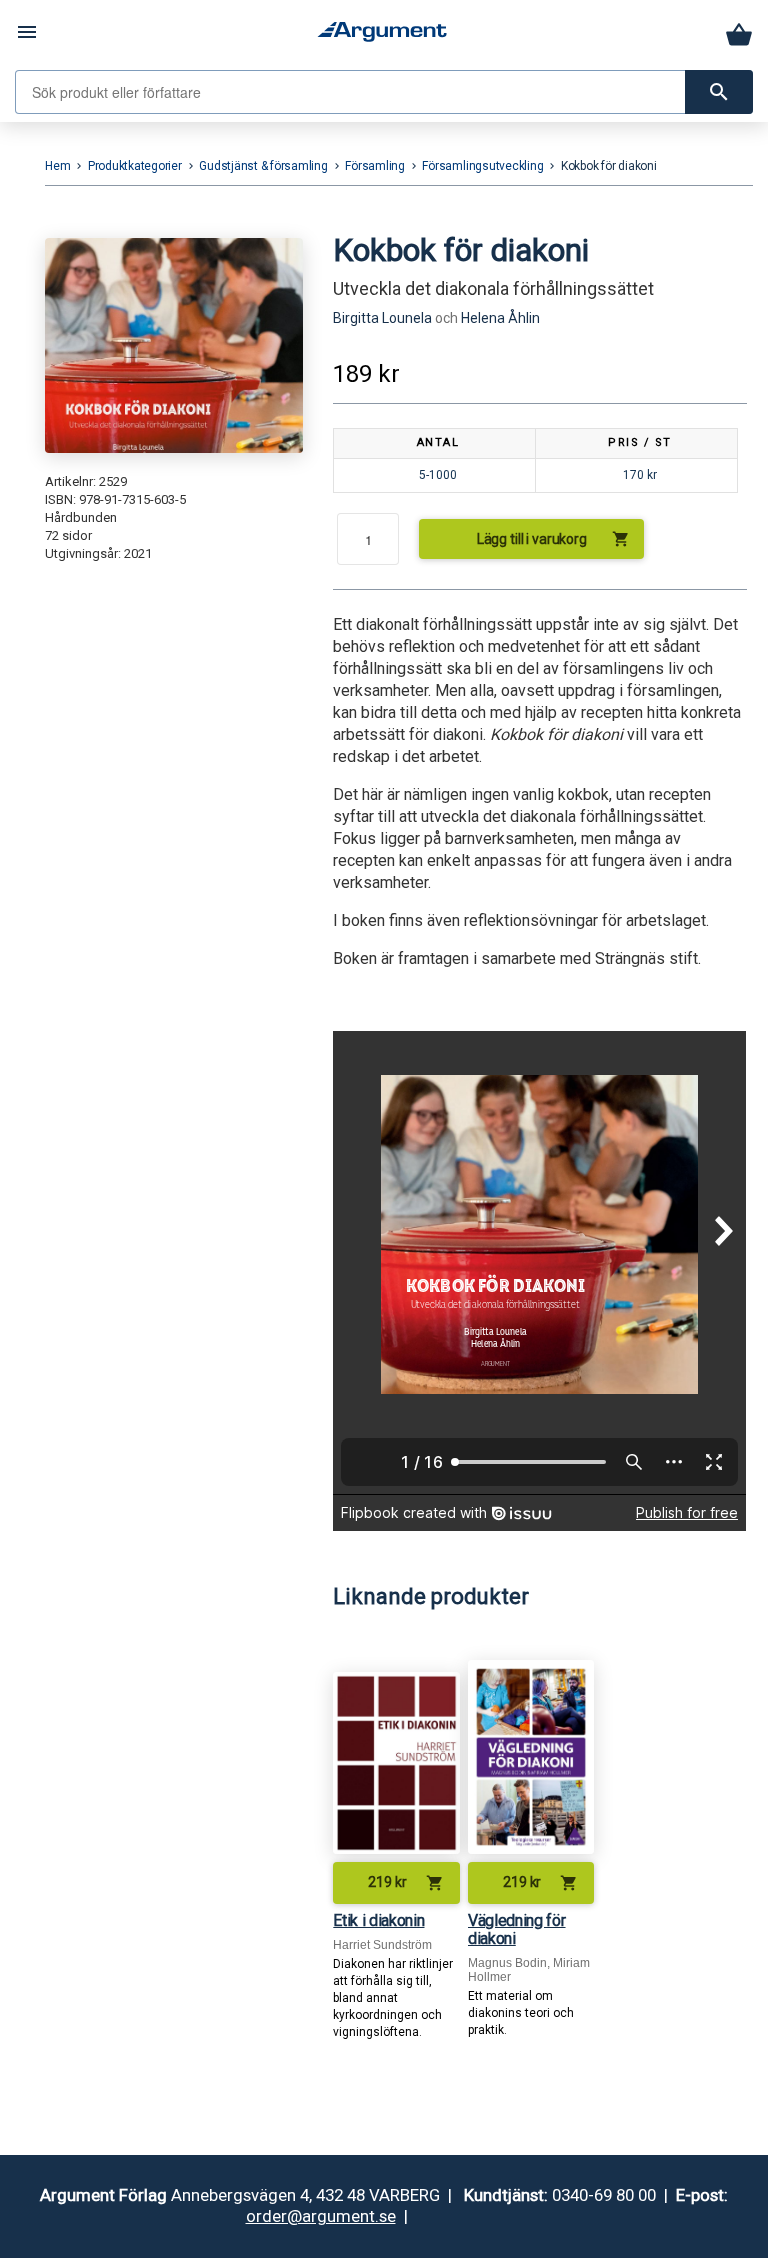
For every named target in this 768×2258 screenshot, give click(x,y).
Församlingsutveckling (482, 166)
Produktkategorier (135, 166)
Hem (57, 166)
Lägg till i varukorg (554, 539)
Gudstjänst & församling (263, 166)
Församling (375, 166)
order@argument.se (321, 2216)
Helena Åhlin (500, 318)
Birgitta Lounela (382, 318)
